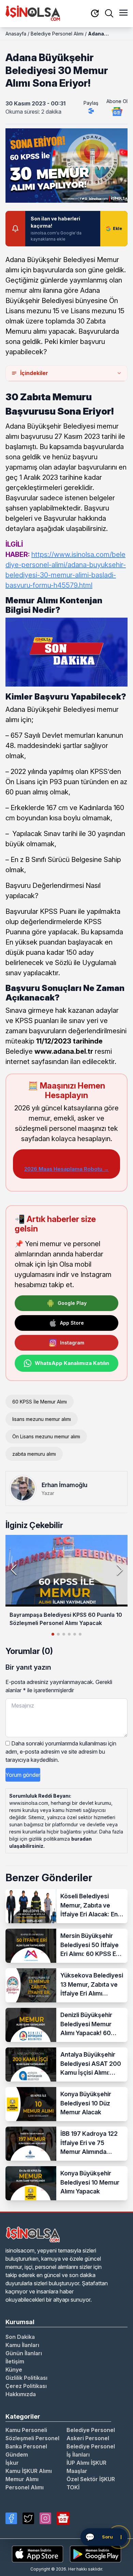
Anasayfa (16, 34)
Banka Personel (26, 2446)
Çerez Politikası (26, 2386)
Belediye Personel (91, 2430)
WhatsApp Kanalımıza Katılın (72, 1363)
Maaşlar (77, 2471)
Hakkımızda (21, 2394)
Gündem (17, 2455)
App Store (72, 1323)
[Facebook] (11, 2518)
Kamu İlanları (22, 2345)
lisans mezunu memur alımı (42, 1419)
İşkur (12, 2463)
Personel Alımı (25, 2487)
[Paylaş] (91, 111)
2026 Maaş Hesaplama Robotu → (66, 1169)
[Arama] (109, 13)
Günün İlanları (24, 2353)
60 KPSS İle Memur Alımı (40, 1402)
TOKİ (73, 2487)
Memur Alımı (22, 2479)
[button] (120, 1570)
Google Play (72, 1303)
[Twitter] (28, 2518)
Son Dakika (20, 2337)
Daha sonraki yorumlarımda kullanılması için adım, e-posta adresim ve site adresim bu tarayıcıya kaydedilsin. (61, 1752)
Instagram (72, 1343)
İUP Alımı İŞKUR (86, 2463)
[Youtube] (63, 2518)
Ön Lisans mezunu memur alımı (46, 1436)
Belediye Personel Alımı (57, 34)
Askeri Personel (88, 2438)
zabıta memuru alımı (34, 1454)
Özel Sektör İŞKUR (91, 2479)
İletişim (15, 2361)
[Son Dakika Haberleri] (95, 14)
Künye (14, 2370)
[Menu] (123, 13)
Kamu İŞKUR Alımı (29, 2471)
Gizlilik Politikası (26, 2378)
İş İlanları (78, 2455)
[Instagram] (45, 2518)
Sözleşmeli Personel (32, 2438)
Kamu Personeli (26, 2430)
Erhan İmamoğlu (64, 1485)
